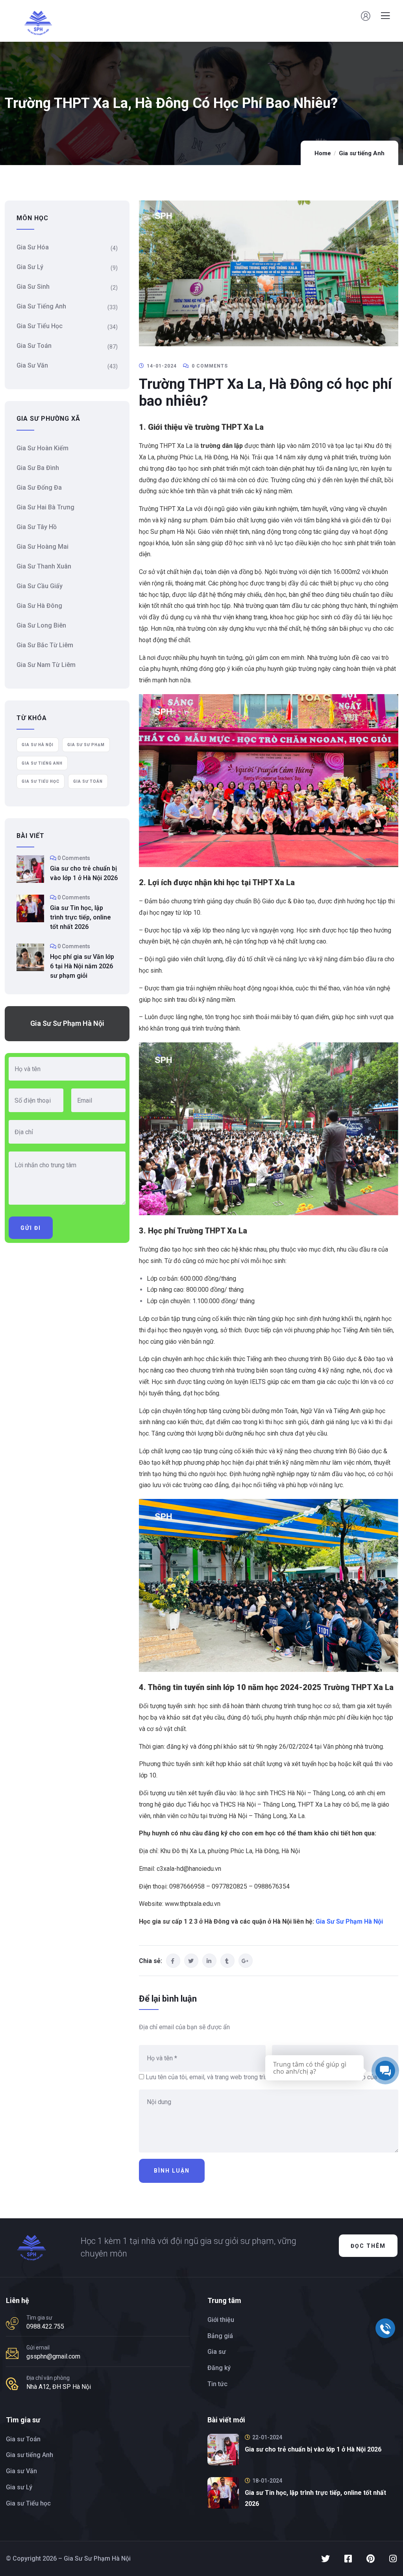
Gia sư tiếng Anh (362, 153)
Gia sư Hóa (33, 247)
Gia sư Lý (30, 267)
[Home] (31, 2248)
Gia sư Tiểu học (40, 326)
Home (323, 153)
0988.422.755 (45, 2326)
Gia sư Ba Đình (38, 468)
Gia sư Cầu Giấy (40, 586)
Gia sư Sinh (33, 287)
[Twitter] (325, 2559)
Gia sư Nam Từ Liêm (46, 665)
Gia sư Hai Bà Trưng (45, 507)
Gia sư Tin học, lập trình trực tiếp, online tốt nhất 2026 (80, 917)
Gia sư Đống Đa (39, 488)
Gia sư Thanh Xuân (44, 566)
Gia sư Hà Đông (39, 606)
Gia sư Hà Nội (38, 745)
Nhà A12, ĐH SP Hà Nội (59, 2387)
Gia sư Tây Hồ (37, 527)
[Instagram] (393, 2559)
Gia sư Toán (34, 346)
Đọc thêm (368, 2246)
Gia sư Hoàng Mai (43, 547)
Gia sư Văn (32, 365)
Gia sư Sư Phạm (86, 745)
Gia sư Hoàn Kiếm (43, 448)
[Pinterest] (370, 2559)
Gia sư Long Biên (41, 625)
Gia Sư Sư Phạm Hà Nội (349, 1921)
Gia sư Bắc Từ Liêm (45, 645)
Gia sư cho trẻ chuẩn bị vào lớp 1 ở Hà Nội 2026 (84, 873)
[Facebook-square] (348, 2559)
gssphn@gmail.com (53, 2356)
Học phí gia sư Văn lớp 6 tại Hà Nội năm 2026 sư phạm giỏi (82, 966)
